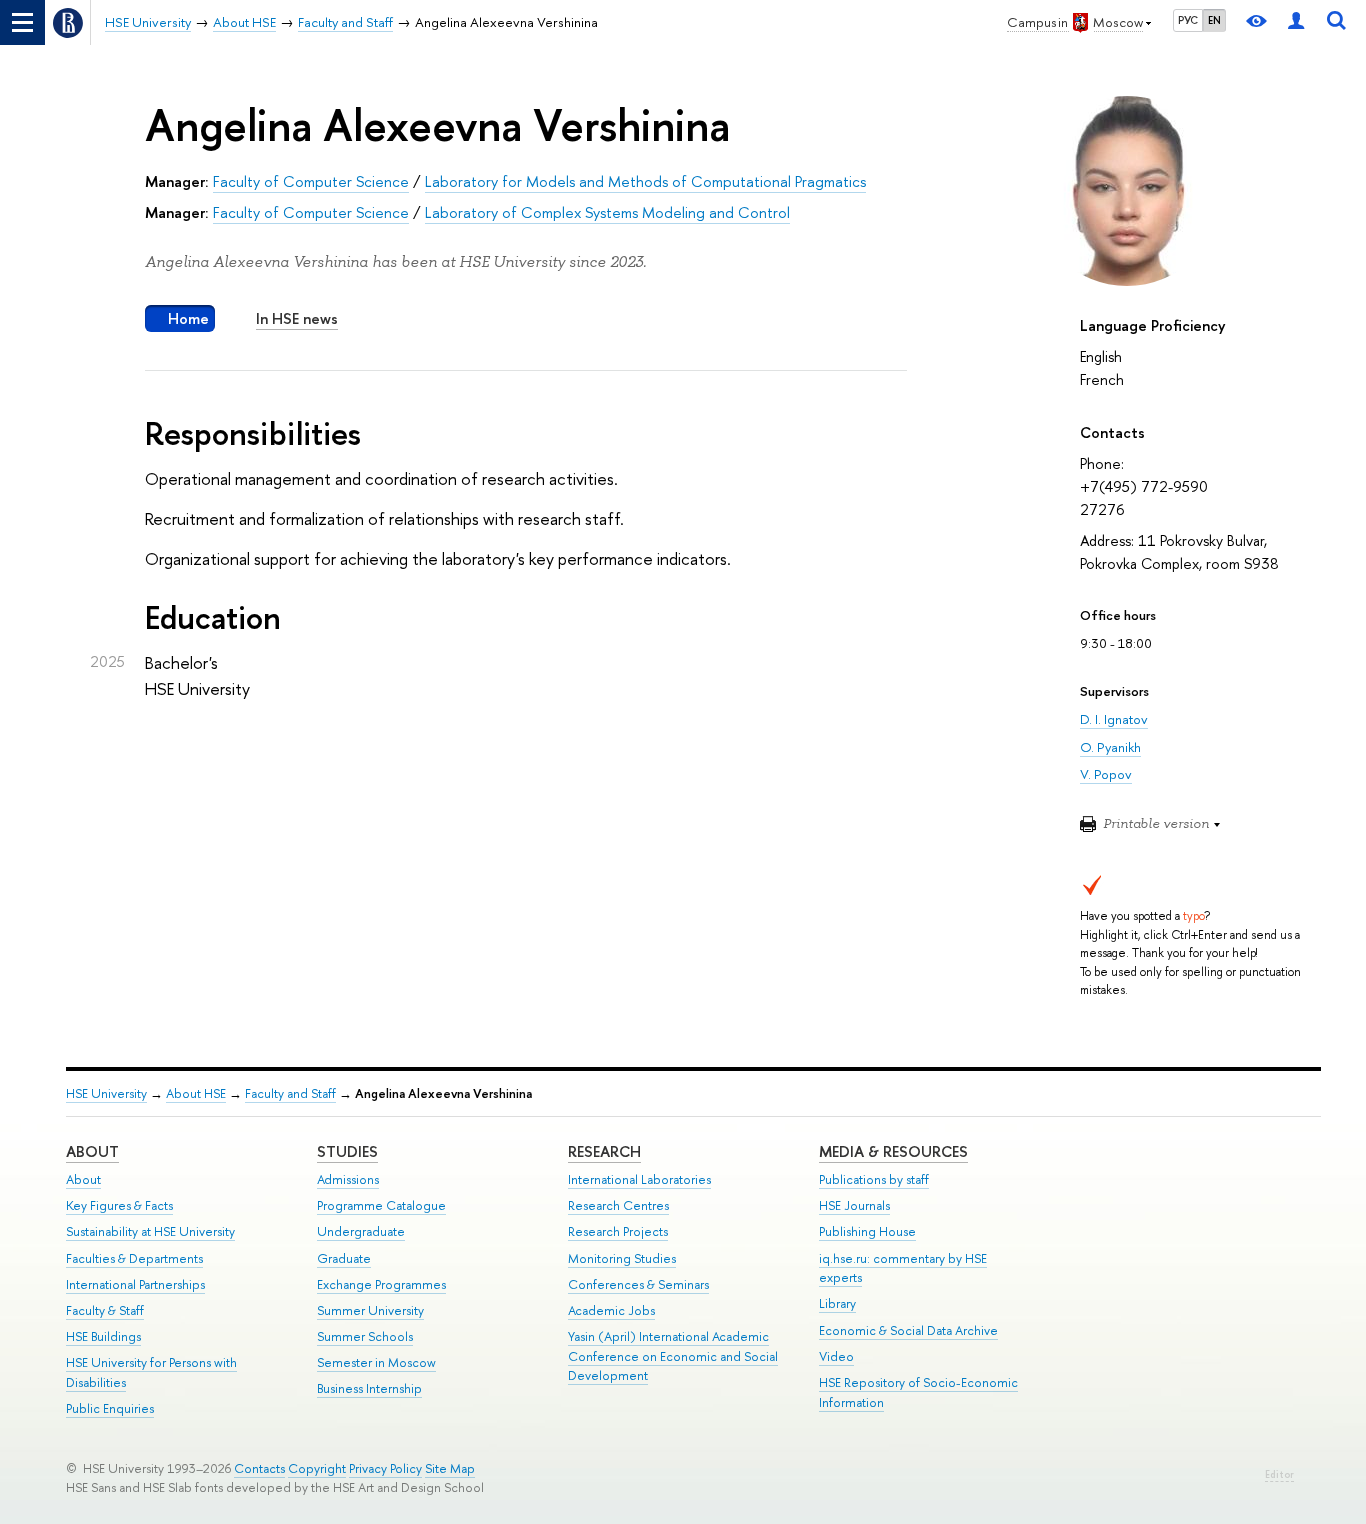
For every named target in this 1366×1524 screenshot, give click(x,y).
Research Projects (618, 1231)
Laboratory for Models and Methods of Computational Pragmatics (645, 181)
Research (604, 1151)
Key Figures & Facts (119, 1205)
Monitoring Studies (622, 1258)
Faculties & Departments (134, 1258)
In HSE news (297, 318)
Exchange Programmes (381, 1284)
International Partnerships (135, 1284)
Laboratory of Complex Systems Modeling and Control (607, 212)
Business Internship (369, 1388)
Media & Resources (893, 1151)
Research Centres (618, 1205)
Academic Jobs (611, 1310)
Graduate (344, 1258)
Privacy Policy (385, 1468)
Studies (347, 1151)
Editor (1279, 1474)
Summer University (370, 1310)
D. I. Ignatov (1114, 719)
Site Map (450, 1468)
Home (188, 318)
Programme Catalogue (381, 1205)
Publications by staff (874, 1179)
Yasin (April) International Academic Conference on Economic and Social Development (673, 1356)
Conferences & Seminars (638, 1284)
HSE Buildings (103, 1336)
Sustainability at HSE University (150, 1231)
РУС (1188, 20)
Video (836, 1356)
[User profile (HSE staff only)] (1296, 22)
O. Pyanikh (1110, 747)
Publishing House (867, 1231)
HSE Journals (854, 1205)
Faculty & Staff (105, 1310)
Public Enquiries (110, 1408)
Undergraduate (361, 1231)
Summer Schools (365, 1336)
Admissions (348, 1179)
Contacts (259, 1468)
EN (1214, 20)
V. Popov (1106, 774)
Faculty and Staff (290, 1093)
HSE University (106, 1093)
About (92, 1151)
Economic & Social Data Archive (908, 1330)
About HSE (196, 1093)
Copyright (317, 1468)
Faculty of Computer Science (311, 181)
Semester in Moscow (376, 1362)
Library (837, 1303)
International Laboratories (639, 1179)
